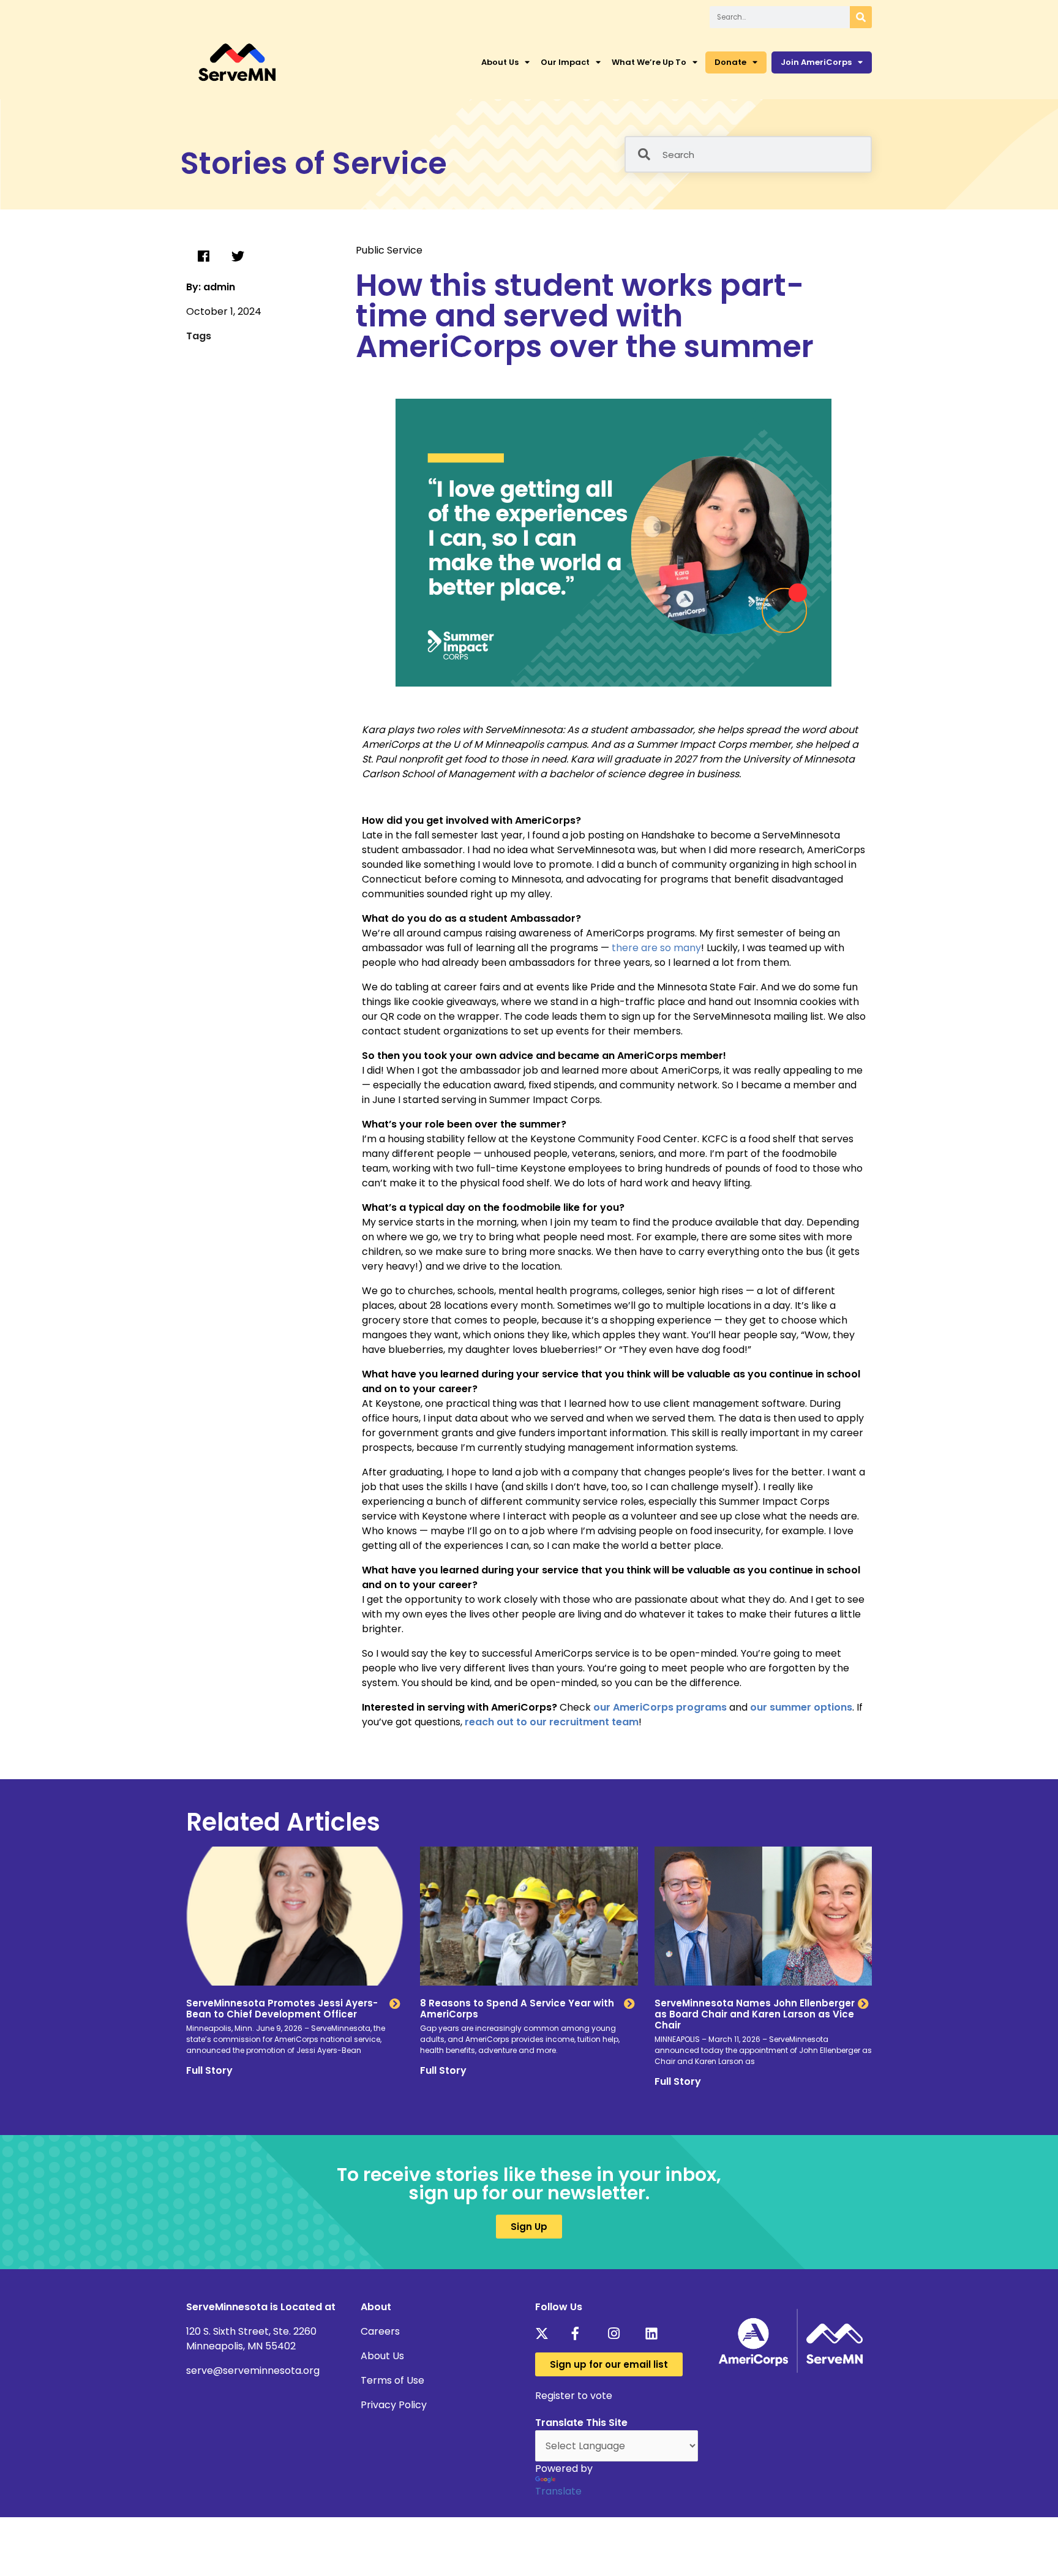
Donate (730, 62)
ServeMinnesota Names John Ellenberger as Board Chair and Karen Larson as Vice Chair (755, 2014)
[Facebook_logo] (582, 2333)
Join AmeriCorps (816, 62)
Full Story (209, 2070)
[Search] (861, 17)
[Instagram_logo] (618, 2333)
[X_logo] (545, 2333)
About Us (500, 62)
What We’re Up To (649, 62)
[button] (203, 257)
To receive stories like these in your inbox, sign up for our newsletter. (529, 2184)
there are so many (656, 948)
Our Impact (565, 62)
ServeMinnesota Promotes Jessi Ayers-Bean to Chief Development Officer (282, 2009)
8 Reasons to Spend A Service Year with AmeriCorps (517, 2009)
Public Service (389, 250)
